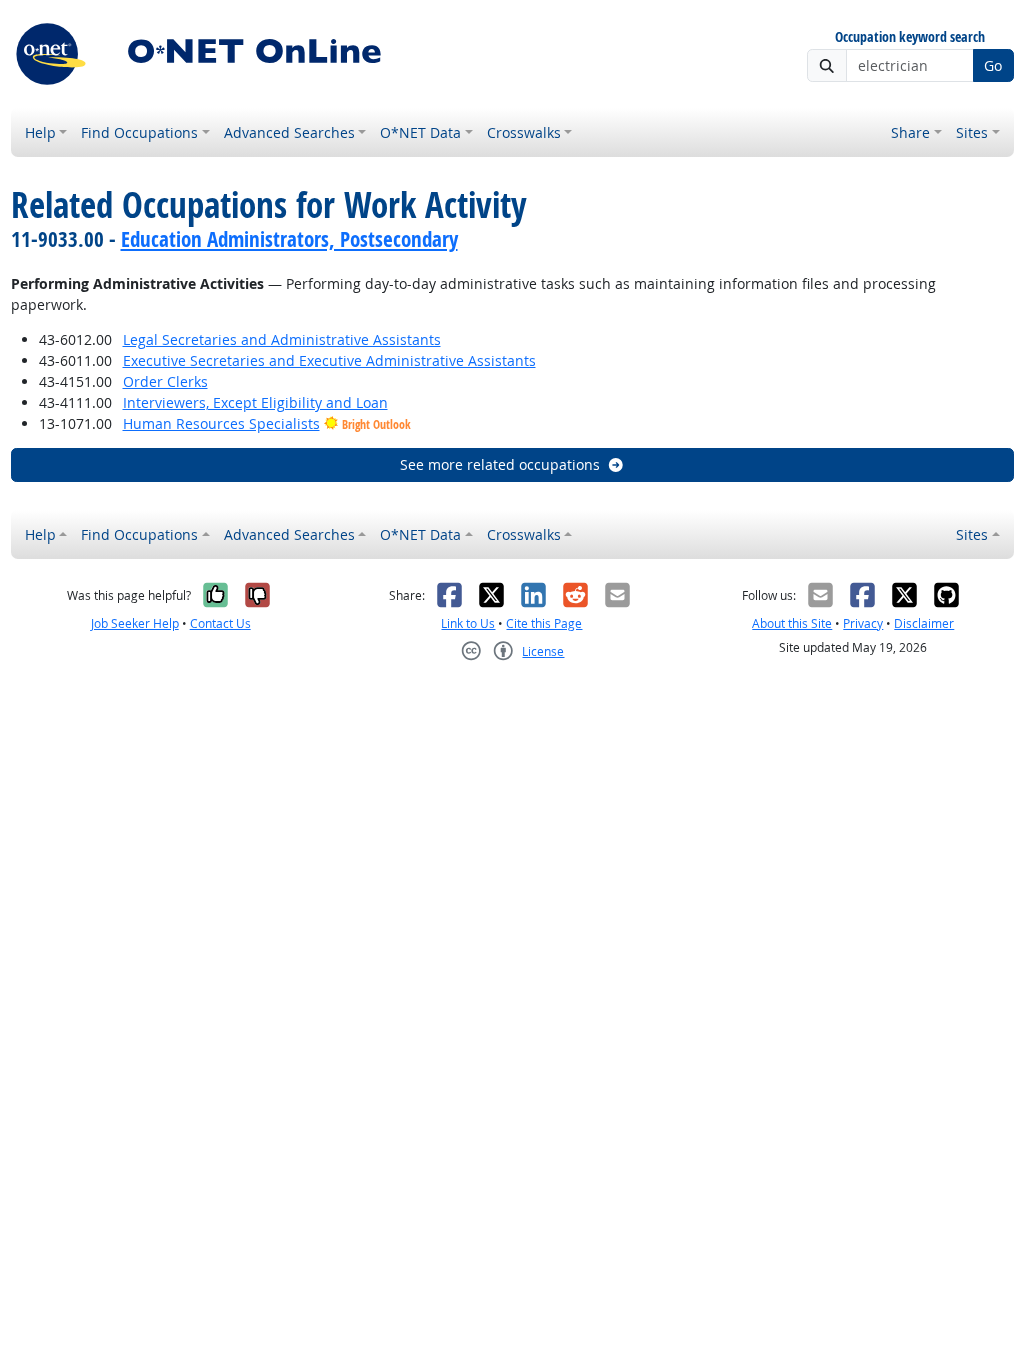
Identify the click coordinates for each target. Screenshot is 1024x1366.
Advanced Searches (289, 132)
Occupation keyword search (910, 37)
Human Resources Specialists (221, 423)
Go (993, 65)
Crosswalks (524, 132)
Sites (972, 132)
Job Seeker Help (135, 623)
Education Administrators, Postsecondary (289, 239)
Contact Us (220, 623)
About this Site (792, 623)
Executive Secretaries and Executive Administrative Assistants (329, 360)
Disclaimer (924, 623)
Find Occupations (139, 132)
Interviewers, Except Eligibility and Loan (255, 402)
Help (40, 132)
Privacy (863, 623)
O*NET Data (420, 132)
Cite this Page (544, 623)
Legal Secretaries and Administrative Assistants (282, 339)
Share (910, 132)
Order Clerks (165, 381)
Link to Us (468, 623)
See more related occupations (500, 464)
